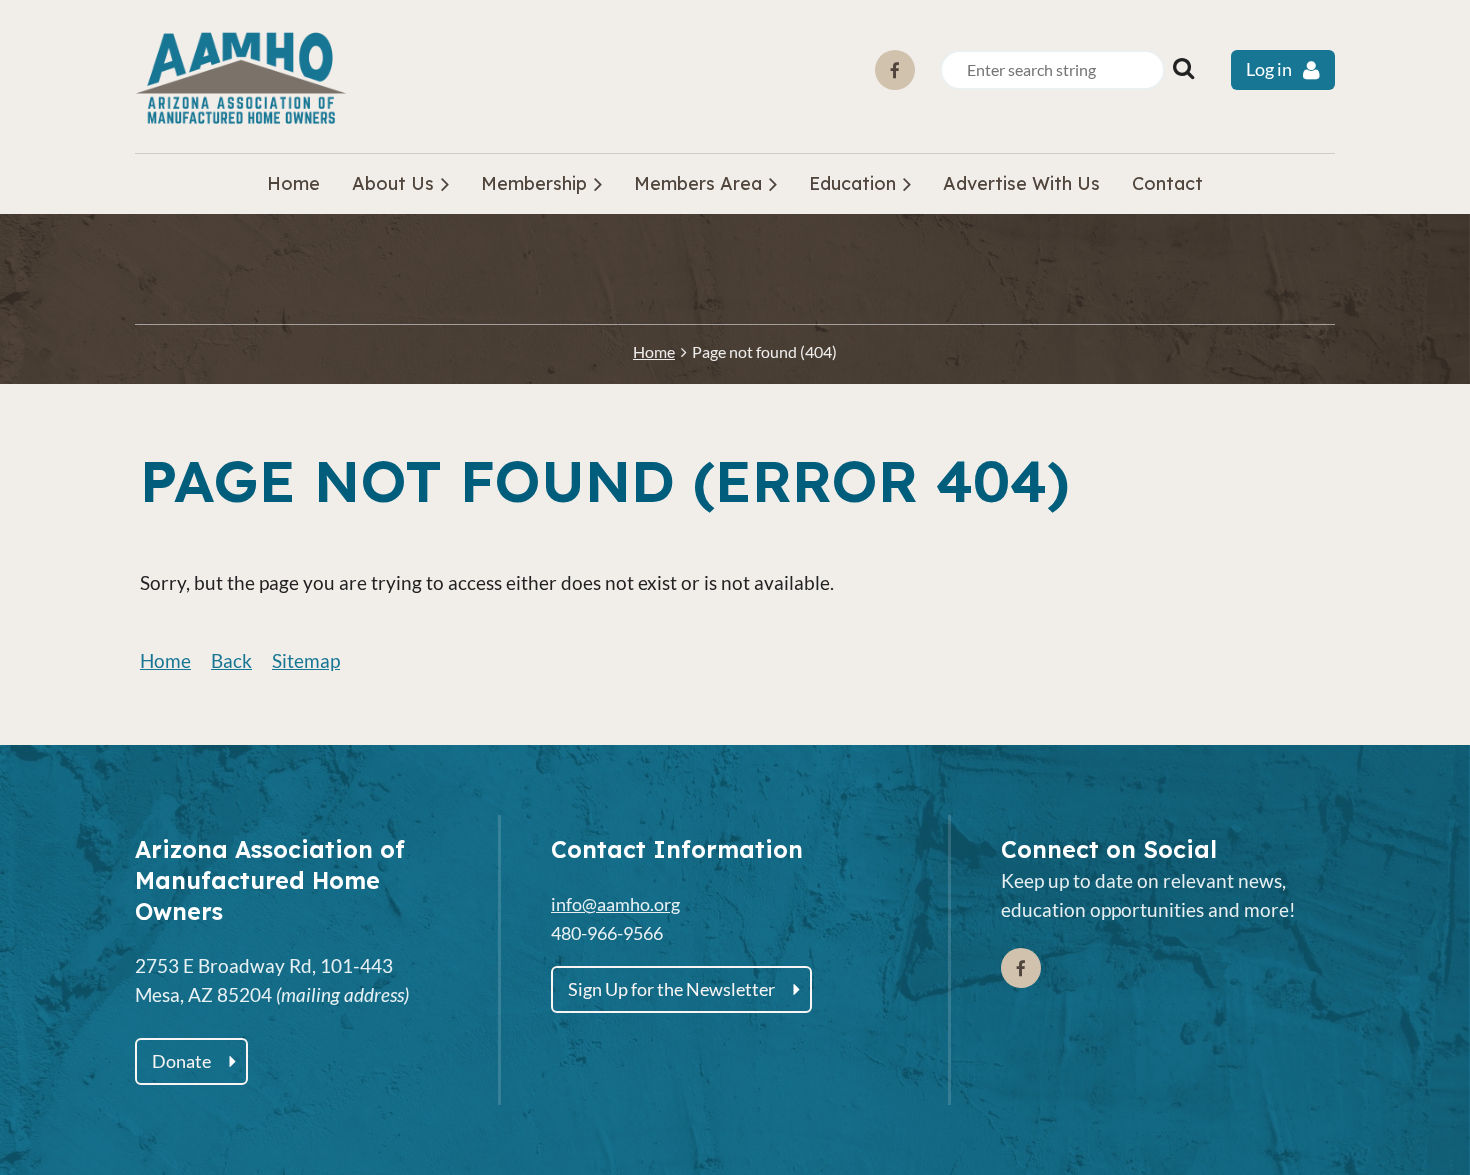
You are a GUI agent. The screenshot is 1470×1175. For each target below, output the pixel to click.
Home (654, 351)
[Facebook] (895, 70)
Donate (181, 1061)
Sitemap (306, 660)
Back (231, 660)
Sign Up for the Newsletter (671, 989)
